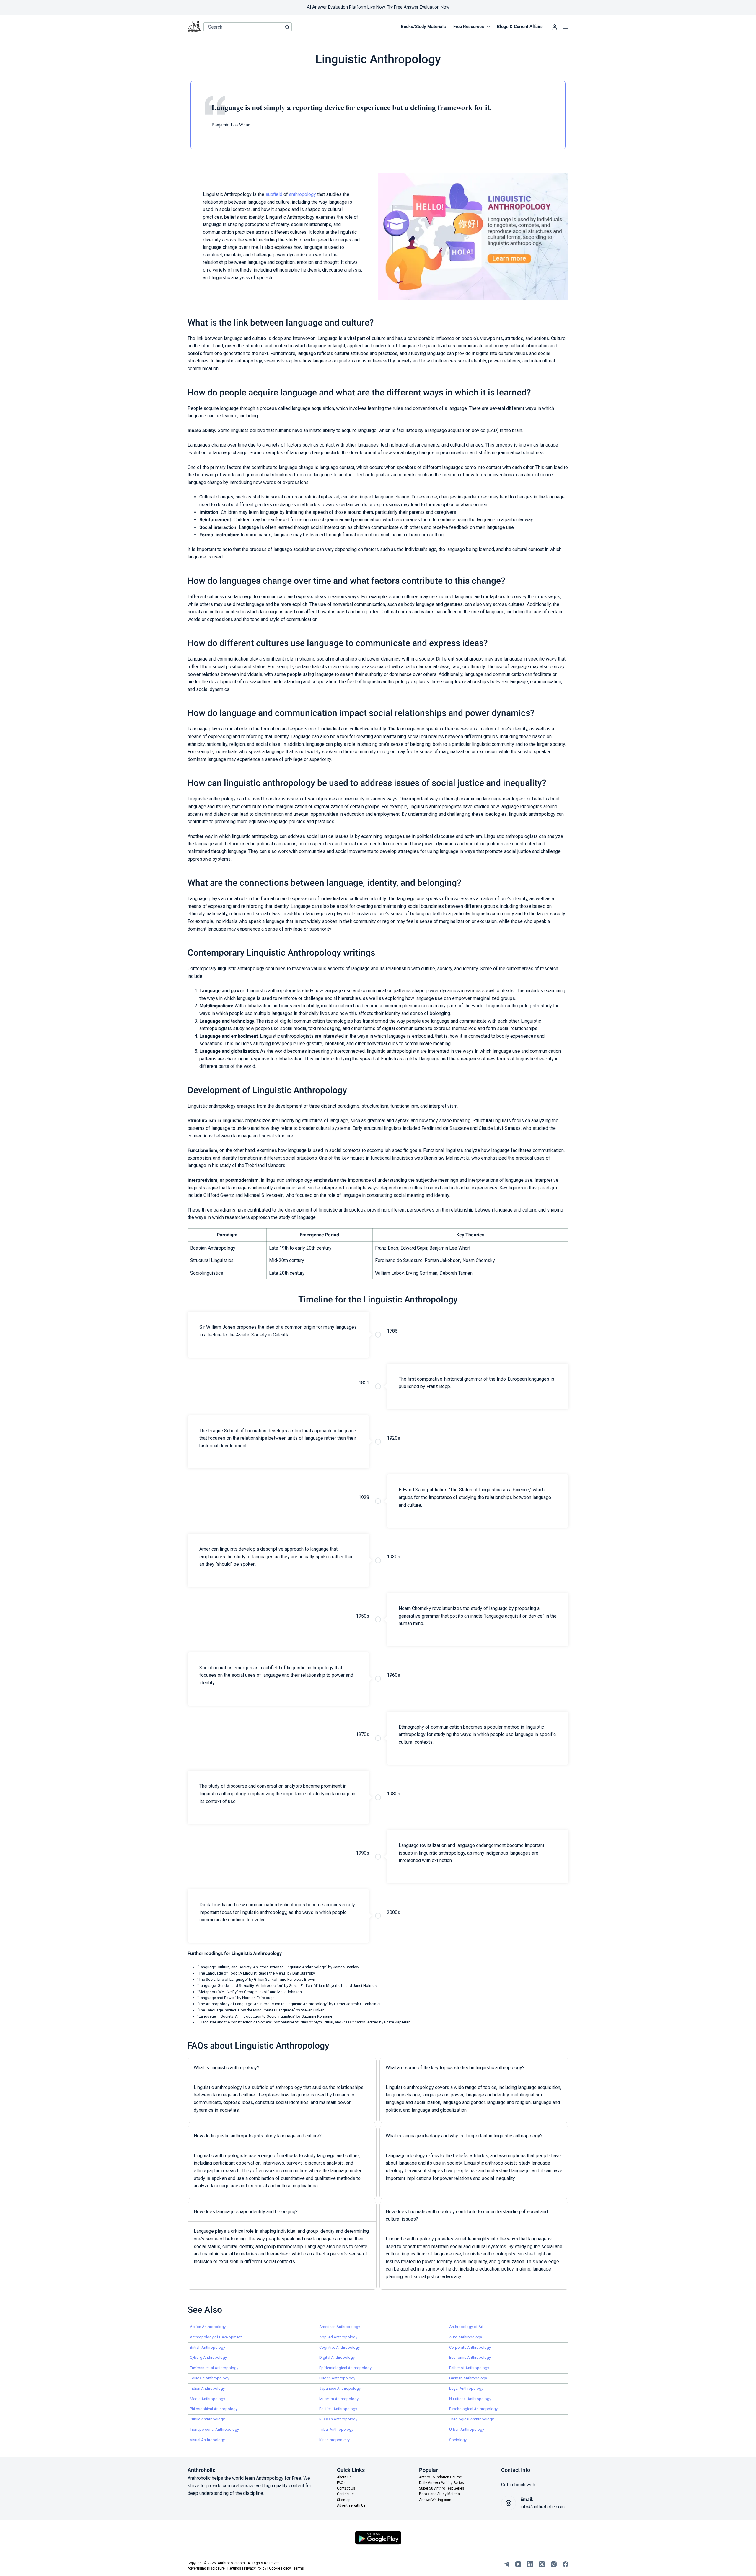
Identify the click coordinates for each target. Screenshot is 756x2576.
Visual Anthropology (207, 2440)
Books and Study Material (440, 2494)
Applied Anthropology (338, 2337)
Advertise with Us (351, 2505)
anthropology (303, 194)
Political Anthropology (338, 2409)
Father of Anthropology (469, 2368)
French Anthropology (337, 2378)
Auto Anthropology (466, 2337)
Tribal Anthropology (336, 2429)
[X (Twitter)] (542, 2564)
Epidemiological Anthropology (345, 2368)
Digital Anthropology (337, 2357)
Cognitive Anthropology (339, 2347)
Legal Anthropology (466, 2388)
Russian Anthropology (338, 2419)
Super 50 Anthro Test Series (442, 2488)
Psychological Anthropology (473, 2409)
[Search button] (287, 27)
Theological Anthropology (471, 2419)
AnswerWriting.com (435, 2500)
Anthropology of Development (216, 2337)
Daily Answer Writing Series (441, 2483)
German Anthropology (468, 2378)
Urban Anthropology (467, 2429)
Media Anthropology (207, 2399)
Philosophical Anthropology (214, 2409)
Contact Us (346, 2488)
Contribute (345, 2494)
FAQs (341, 2483)
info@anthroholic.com (542, 2507)
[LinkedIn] (530, 2564)
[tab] (282, 2090)
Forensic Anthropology (210, 2378)
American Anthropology (340, 2327)
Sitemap (344, 2500)
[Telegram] (506, 2564)
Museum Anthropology (339, 2399)
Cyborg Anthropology (208, 2357)
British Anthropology (207, 2347)
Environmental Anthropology (214, 2368)
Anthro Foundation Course (440, 2477)
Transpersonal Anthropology (214, 2429)
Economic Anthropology (470, 2357)
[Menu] (566, 27)
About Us (344, 2477)
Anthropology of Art (466, 2327)
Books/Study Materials (423, 27)
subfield (274, 194)
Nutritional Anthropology (470, 2399)
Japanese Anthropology (340, 2388)
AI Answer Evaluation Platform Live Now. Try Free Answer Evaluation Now (378, 7)
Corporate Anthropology (470, 2347)
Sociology (458, 2440)
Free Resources (469, 27)
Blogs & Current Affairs (520, 27)
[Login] (555, 27)
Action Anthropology (208, 2327)
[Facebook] (566, 2564)
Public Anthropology (207, 2419)
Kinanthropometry (334, 2440)
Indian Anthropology (207, 2388)
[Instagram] (554, 2564)
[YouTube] (518, 2564)
